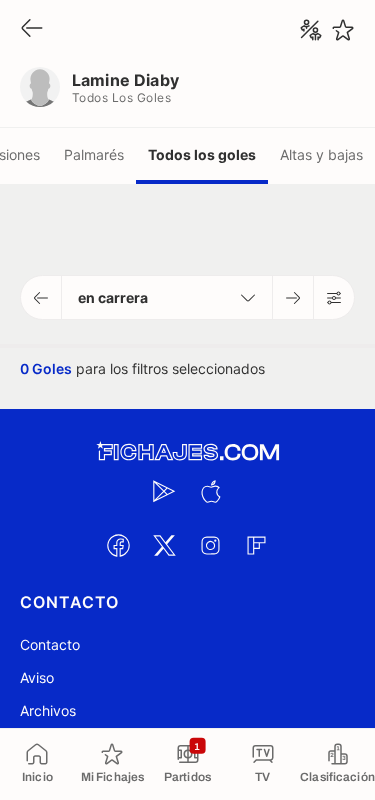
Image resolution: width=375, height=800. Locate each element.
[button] (41, 297)
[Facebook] (119, 545)
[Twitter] (165, 545)
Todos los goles (202, 154)
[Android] (165, 491)
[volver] (32, 29)
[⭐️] (343, 30)
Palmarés (94, 154)
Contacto (50, 644)
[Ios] (211, 491)
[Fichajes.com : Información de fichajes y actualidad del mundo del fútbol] (188, 452)
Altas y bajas (321, 154)
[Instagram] (211, 545)
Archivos (48, 710)
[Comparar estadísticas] (311, 30)
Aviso (37, 677)
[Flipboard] (257, 545)
